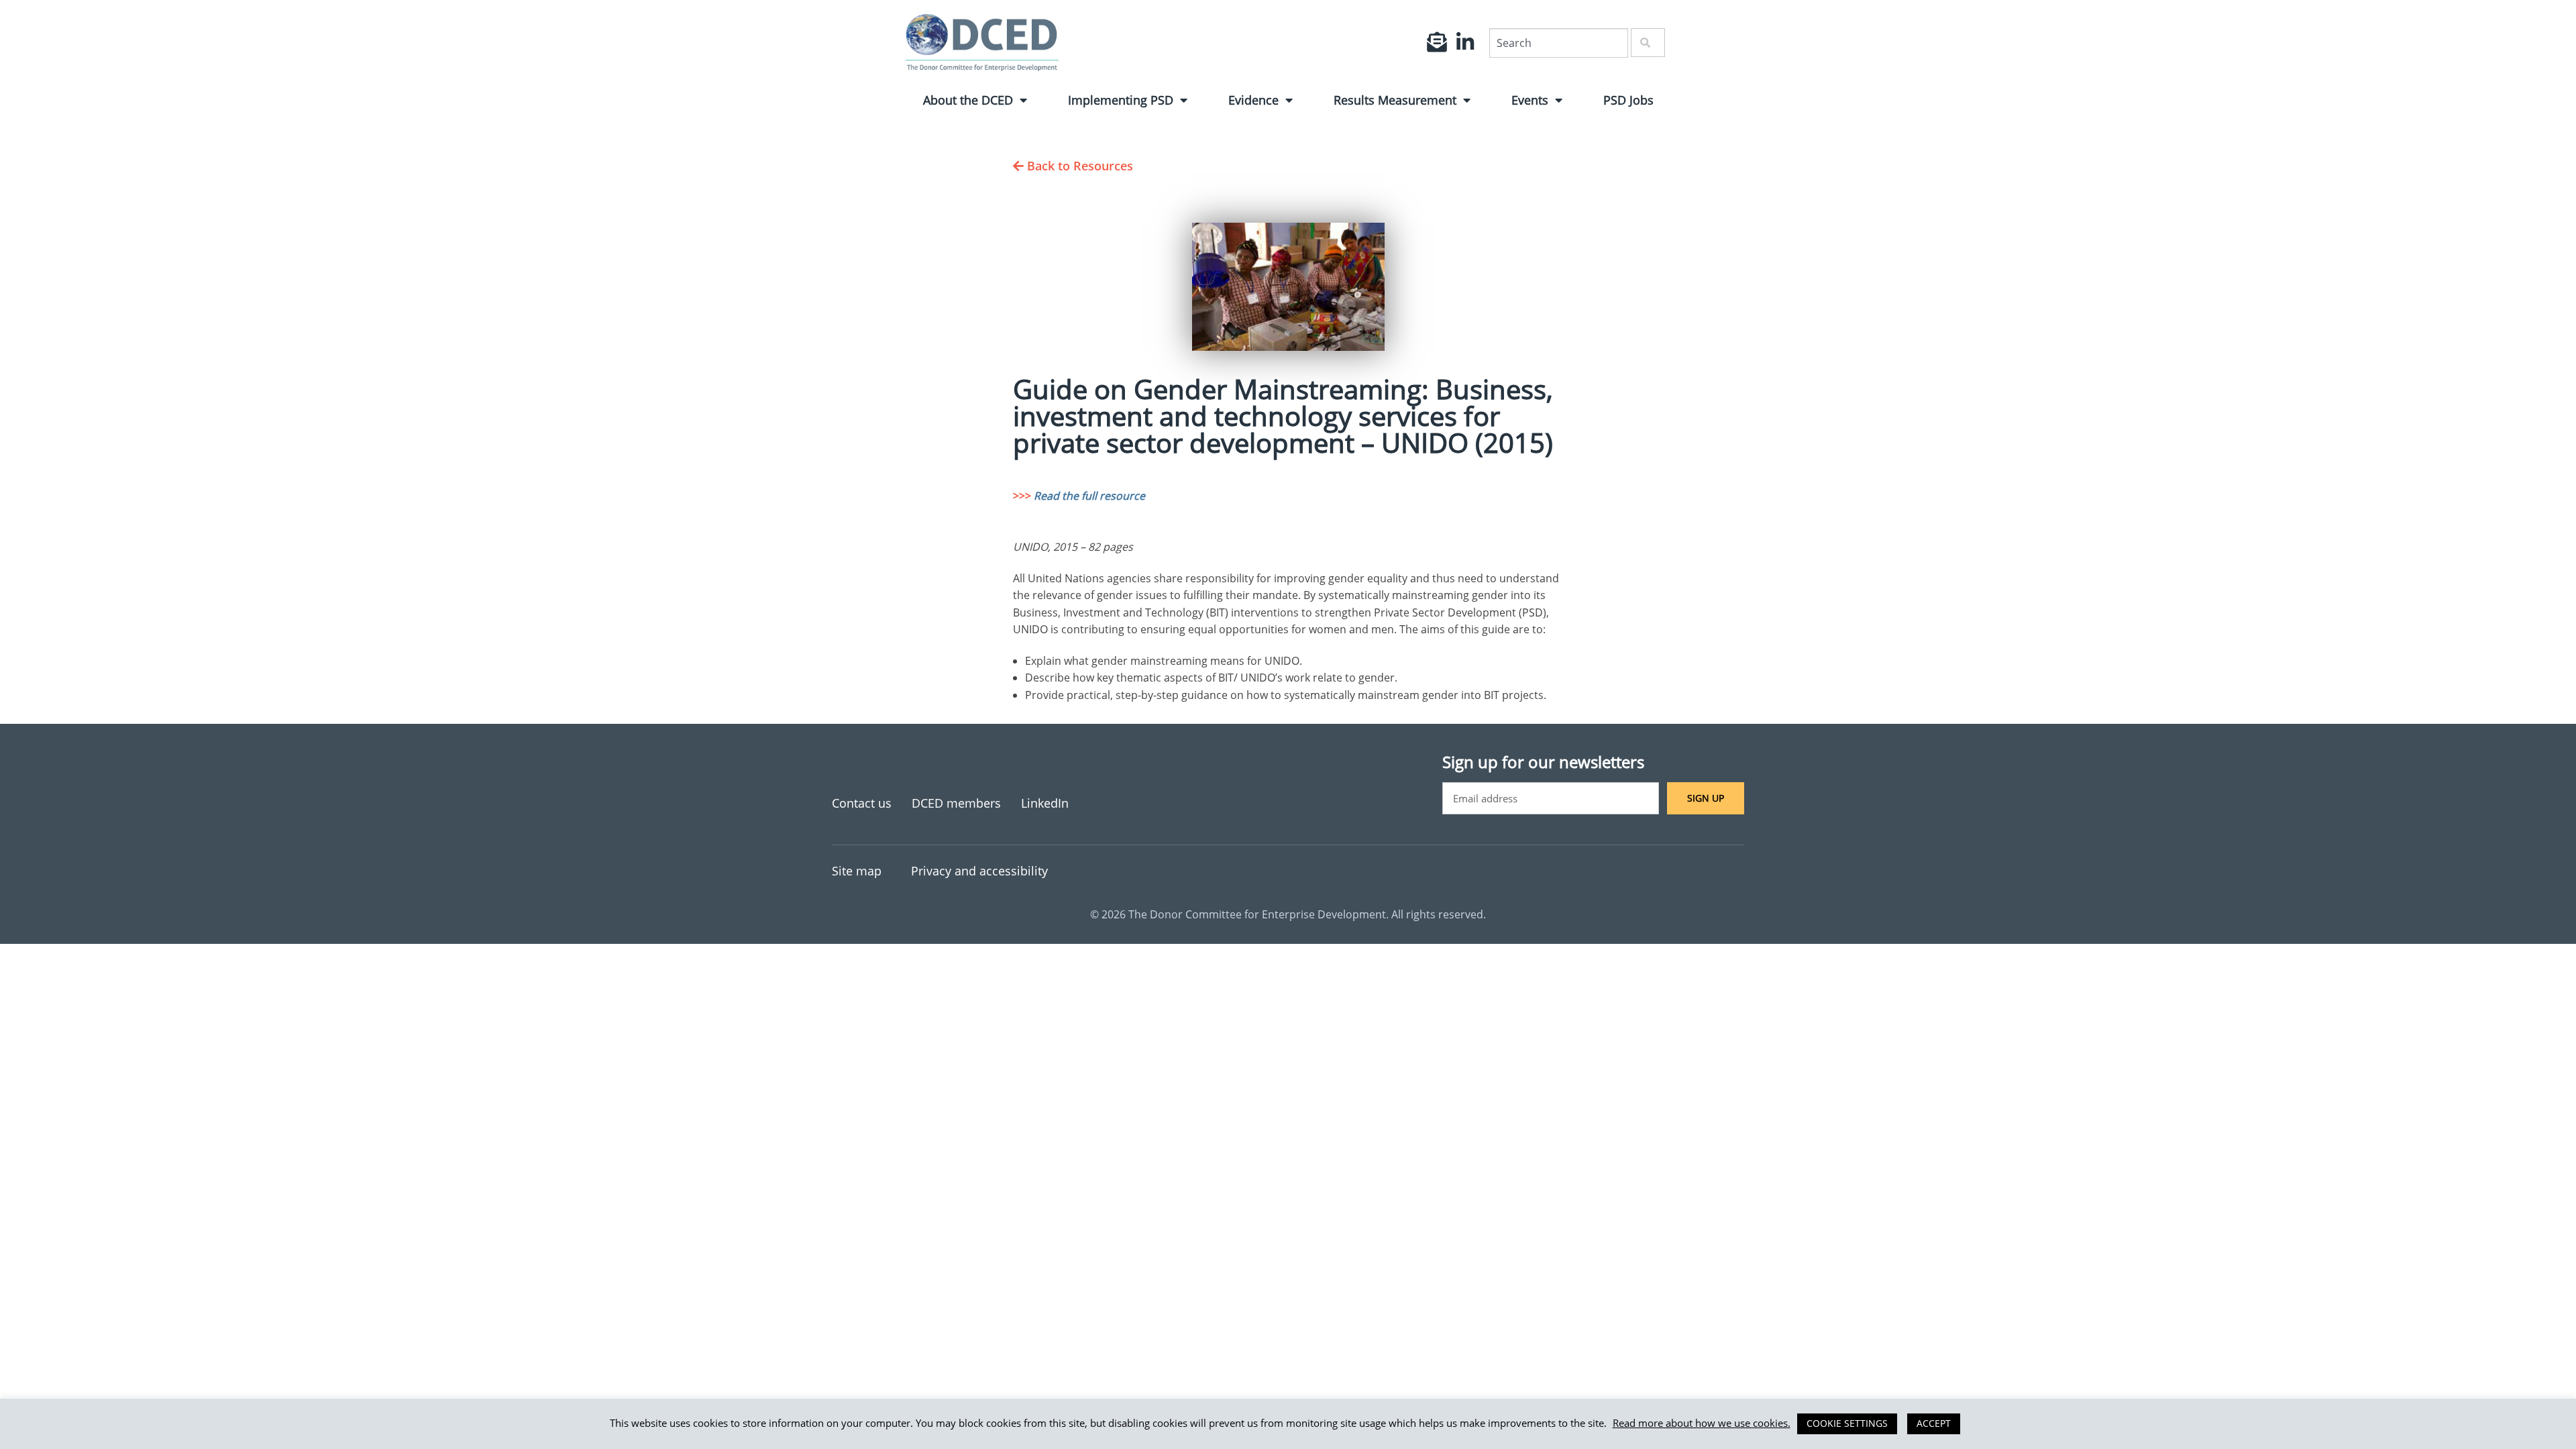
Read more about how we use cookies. (1702, 1423)
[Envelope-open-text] (1437, 42)
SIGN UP (1706, 798)
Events (1530, 100)
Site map (857, 871)
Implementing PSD (1121, 100)
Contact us (862, 803)
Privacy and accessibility (979, 871)
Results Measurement (1395, 100)
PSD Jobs (1628, 100)
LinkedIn (1045, 803)
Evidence (1253, 100)
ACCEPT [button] (1934, 1423)
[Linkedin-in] (1465, 42)
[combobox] (1559, 43)
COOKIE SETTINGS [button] (1847, 1423)
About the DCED (968, 100)
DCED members (956, 803)
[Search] (1648, 43)
